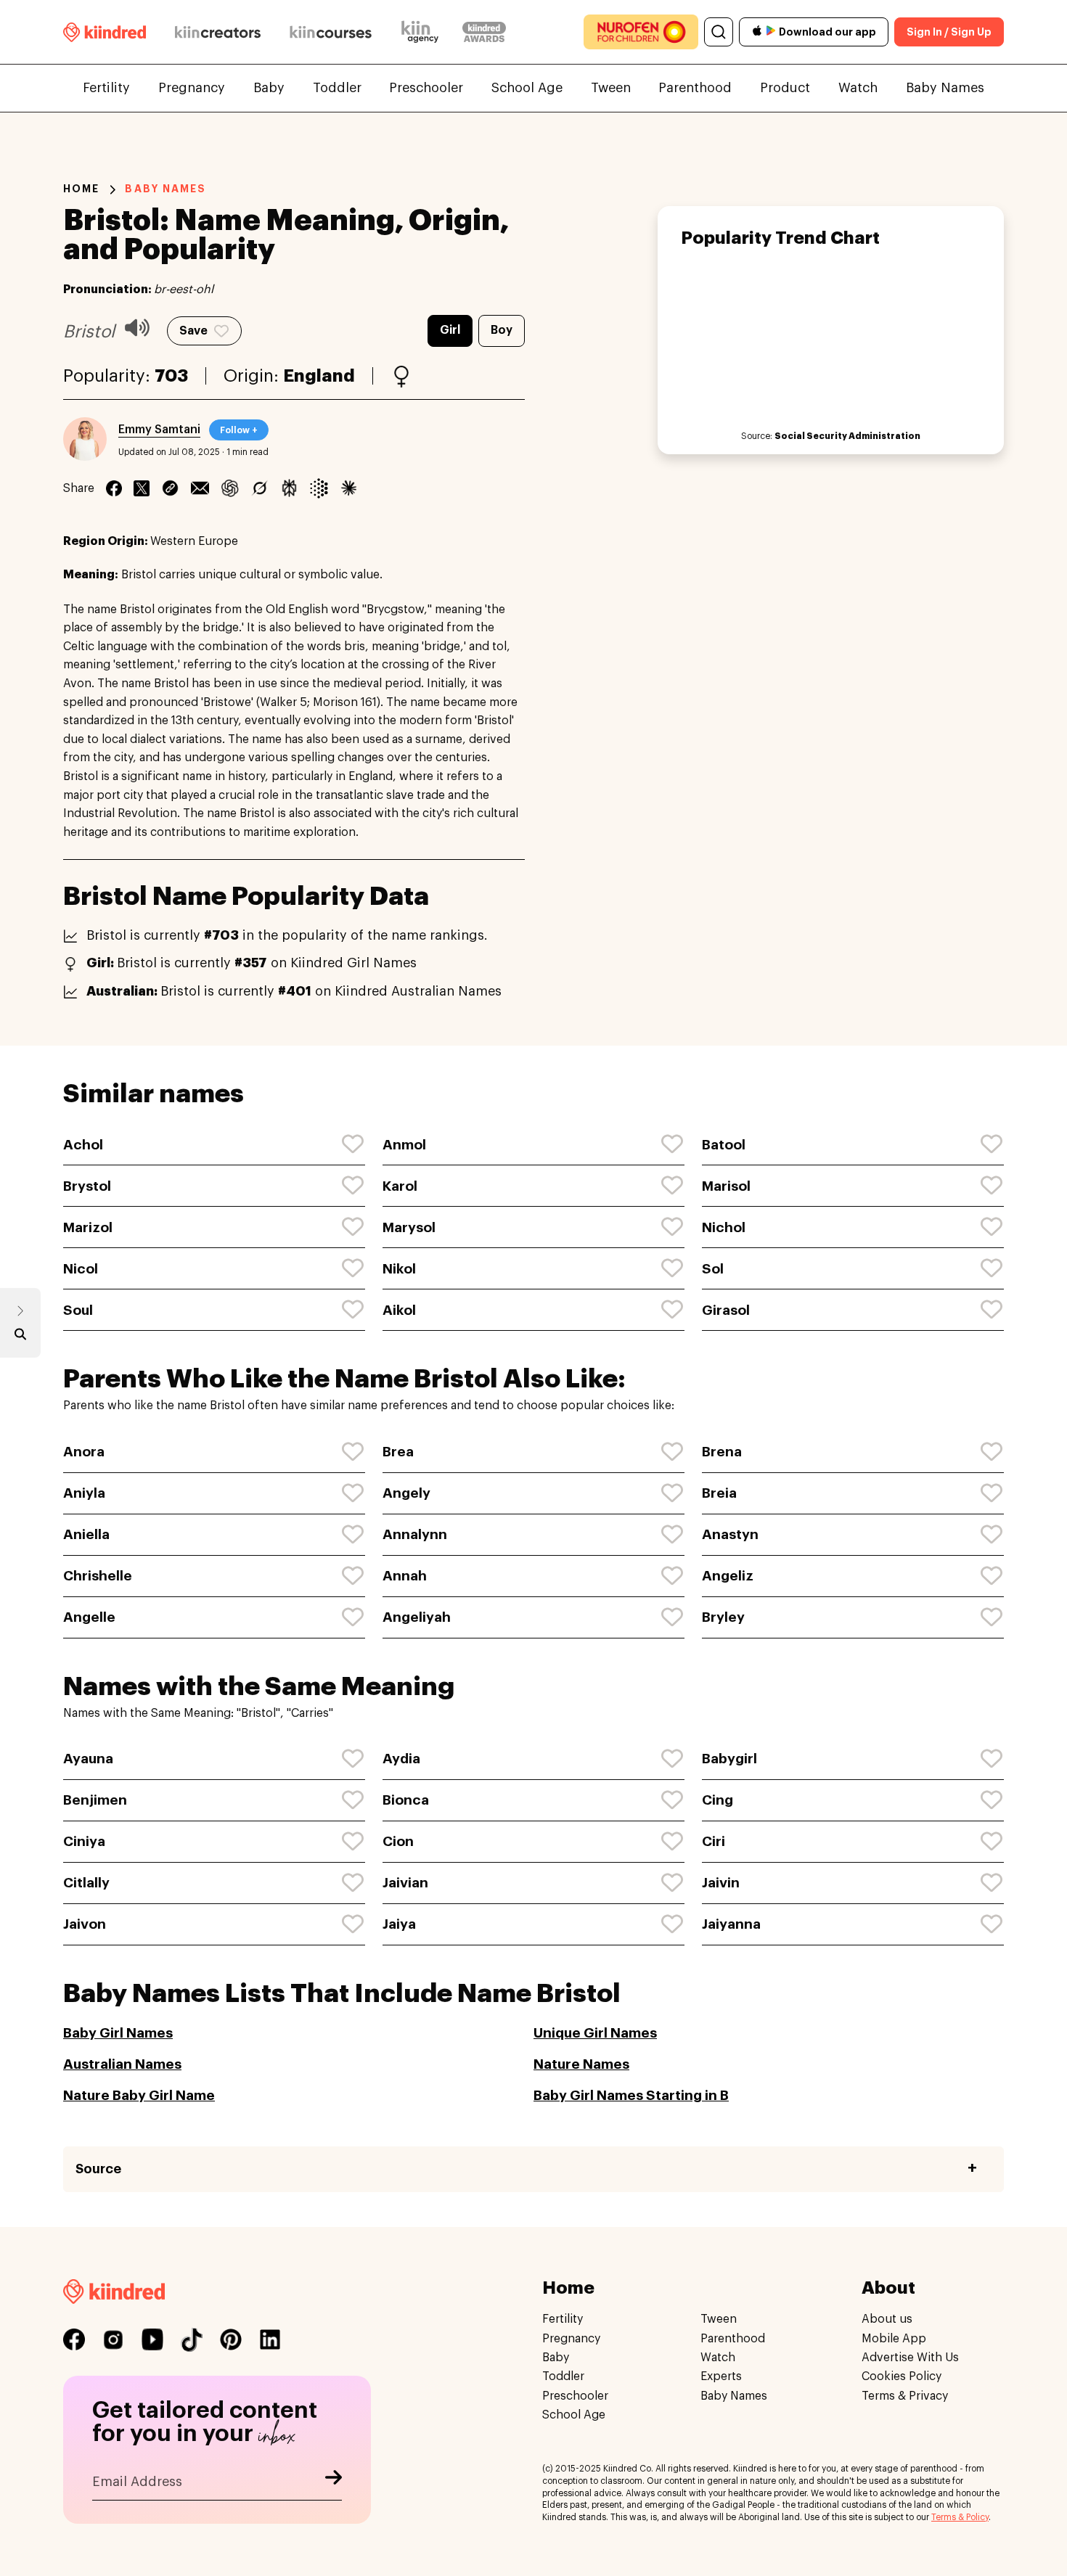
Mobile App (894, 2338)
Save (193, 331)
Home (81, 189)
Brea (398, 1452)
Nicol (81, 1269)
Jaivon (85, 1924)
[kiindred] (105, 32)
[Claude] (349, 488)
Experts (721, 2376)
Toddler (337, 88)
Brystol (87, 1186)
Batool (724, 1145)
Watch (858, 88)
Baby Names (945, 88)
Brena (722, 1452)
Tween (611, 88)
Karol (400, 1186)
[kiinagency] (423, 32)
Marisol (726, 1186)
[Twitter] (142, 488)
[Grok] (259, 488)
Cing (718, 1800)
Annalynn (415, 1534)
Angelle (89, 1617)
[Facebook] (114, 488)
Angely (406, 1493)
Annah (405, 1576)
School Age (527, 88)
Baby (269, 88)
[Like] (353, 1144)
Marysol (409, 1227)
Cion (398, 1841)
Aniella (86, 1534)
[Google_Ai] (319, 488)
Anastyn (730, 1534)
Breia (719, 1493)
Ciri (714, 1841)
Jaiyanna (731, 1924)
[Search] (719, 32)
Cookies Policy (902, 2376)
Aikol (399, 1310)
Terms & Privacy (905, 2395)
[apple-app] (757, 32)
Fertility (106, 88)
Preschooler (426, 88)
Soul (78, 1310)
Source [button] (98, 2169)
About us (887, 2319)
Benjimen (95, 1800)
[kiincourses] (331, 32)
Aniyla (84, 1493)
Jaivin (721, 1883)
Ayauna (88, 1759)
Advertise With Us (910, 2357)
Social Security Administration (847, 436)
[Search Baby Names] (20, 1337)
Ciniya (84, 1841)
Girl (450, 330)
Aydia (401, 1759)
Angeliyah (417, 1617)
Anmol (404, 1145)
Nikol (399, 1269)
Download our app (827, 32)
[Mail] (200, 488)
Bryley (723, 1617)
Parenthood (695, 88)
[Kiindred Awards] (484, 32)
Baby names (165, 189)
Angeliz (728, 1576)
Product (785, 88)
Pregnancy (192, 88)
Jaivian (405, 1883)
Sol (713, 1269)
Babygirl (729, 1759)
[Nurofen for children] (641, 32)
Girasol (726, 1310)
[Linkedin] (170, 488)
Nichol (724, 1227)
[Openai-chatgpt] (230, 488)
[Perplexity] (289, 488)
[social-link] (74, 2339)
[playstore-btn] (771, 32)
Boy (502, 330)
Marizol (88, 1227)
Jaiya (399, 1924)
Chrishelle (98, 1576)
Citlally (86, 1883)
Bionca (406, 1800)
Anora (84, 1452)
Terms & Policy (960, 2517)
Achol (83, 1145)
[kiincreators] (218, 32)
